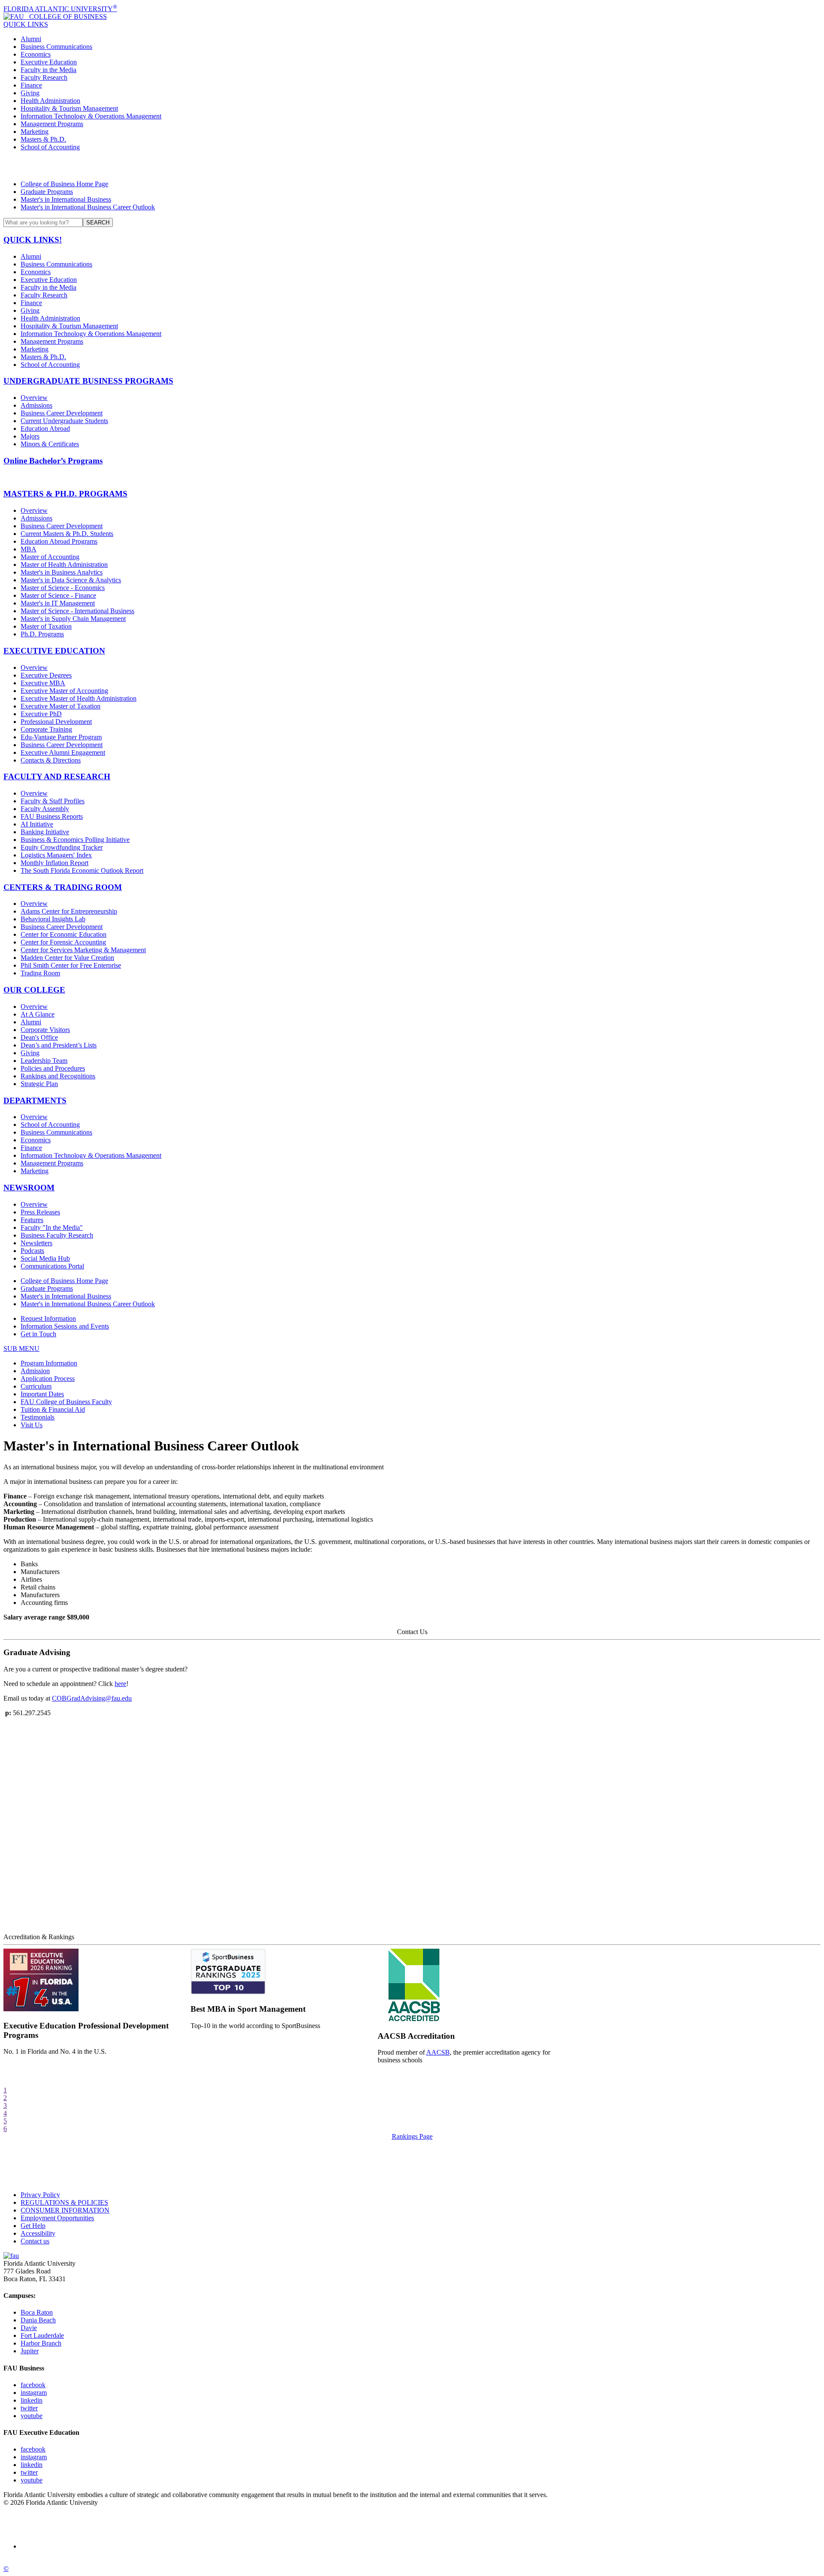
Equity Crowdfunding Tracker (62, 847)
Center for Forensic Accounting (63, 942)
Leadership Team (44, 1061)
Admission (35, 1371)
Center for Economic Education (64, 934)
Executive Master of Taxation (61, 706)
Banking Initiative (45, 832)
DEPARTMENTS (35, 1100)
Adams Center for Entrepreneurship (69, 911)
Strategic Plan (39, 1084)
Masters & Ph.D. (43, 139)
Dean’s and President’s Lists (59, 1045)
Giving (30, 93)
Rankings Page (412, 2136)
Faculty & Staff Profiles (53, 801)
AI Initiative (37, 824)
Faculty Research (44, 77)
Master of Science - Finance (58, 595)
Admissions (36, 405)
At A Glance (38, 1014)
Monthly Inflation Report (55, 863)
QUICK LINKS (26, 24)
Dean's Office (39, 1037)
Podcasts (32, 1251)
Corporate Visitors (45, 1030)
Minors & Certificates (50, 444)
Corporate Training (46, 729)
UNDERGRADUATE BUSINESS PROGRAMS (88, 381)
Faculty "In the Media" (52, 1227)
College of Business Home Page (64, 184)
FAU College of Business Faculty (66, 1402)
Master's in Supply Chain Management (73, 619)
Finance (31, 85)
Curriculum (36, 1386)
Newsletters (36, 1243)
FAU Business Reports (52, 816)
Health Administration (50, 101)
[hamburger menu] (412, 166)
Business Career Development (62, 413)
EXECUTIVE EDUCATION (54, 651)
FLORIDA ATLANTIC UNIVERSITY (60, 9)
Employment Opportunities (57, 2218)
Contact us (35, 2241)
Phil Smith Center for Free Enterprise (71, 965)
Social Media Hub (45, 1258)
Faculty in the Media (48, 70)
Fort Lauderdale (42, 2335)
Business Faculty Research (57, 1235)
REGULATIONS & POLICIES (64, 2202)
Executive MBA (43, 683)
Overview (34, 398)
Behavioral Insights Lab (53, 919)
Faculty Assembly (45, 809)
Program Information (49, 1363)
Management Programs (52, 124)
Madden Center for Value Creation (67, 958)
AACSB (438, 2052)
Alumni (31, 39)
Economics (36, 54)
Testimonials (38, 1417)
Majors (30, 436)
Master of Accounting (50, 557)
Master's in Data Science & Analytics (71, 580)
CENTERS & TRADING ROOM (63, 887)
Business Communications (56, 47)
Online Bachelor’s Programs (53, 461)
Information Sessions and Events (65, 1326)
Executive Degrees (46, 675)
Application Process (48, 1379)
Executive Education (49, 62)
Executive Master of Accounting (64, 691)
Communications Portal (52, 1266)
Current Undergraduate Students (64, 421)
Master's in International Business (66, 199)
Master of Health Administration (64, 565)
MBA (29, 549)
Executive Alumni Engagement (63, 752)
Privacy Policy (40, 2195)
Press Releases (40, 1212)
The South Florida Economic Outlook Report (82, 870)
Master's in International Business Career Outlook (88, 207)
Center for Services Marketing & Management (83, 950)
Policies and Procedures (53, 1068)
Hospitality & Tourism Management (69, 108)
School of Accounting (50, 147)
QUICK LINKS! (33, 240)
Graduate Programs (47, 192)
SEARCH (98, 222)
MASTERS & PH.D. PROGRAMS (65, 494)
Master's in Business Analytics (62, 572)
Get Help (33, 2226)
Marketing (35, 132)
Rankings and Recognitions (58, 1076)
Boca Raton (37, 2312)
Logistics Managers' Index (56, 855)
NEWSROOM (29, 1188)
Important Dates (42, 1394)
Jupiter (30, 2351)
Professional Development (56, 722)
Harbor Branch (41, 2343)
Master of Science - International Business (77, 611)
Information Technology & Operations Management (91, 116)
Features (32, 1220)
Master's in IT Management (58, 603)
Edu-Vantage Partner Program (61, 737)
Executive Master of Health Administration (79, 698)
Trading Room (40, 973)
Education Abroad (45, 428)
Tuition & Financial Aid (53, 1409)
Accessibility (38, 2233)
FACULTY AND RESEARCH (57, 776)
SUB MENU (21, 1349)
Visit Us (32, 1425)
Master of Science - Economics (63, 588)
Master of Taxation (46, 626)
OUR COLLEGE (34, 990)
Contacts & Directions (51, 760)
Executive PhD (41, 714)
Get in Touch (38, 1334)
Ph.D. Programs (42, 634)
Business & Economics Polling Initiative (75, 840)
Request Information (48, 1318)
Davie (29, 2328)
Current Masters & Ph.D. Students (67, 534)
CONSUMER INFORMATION (65, 2210)
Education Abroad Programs (59, 541)
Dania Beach (38, 2320)
